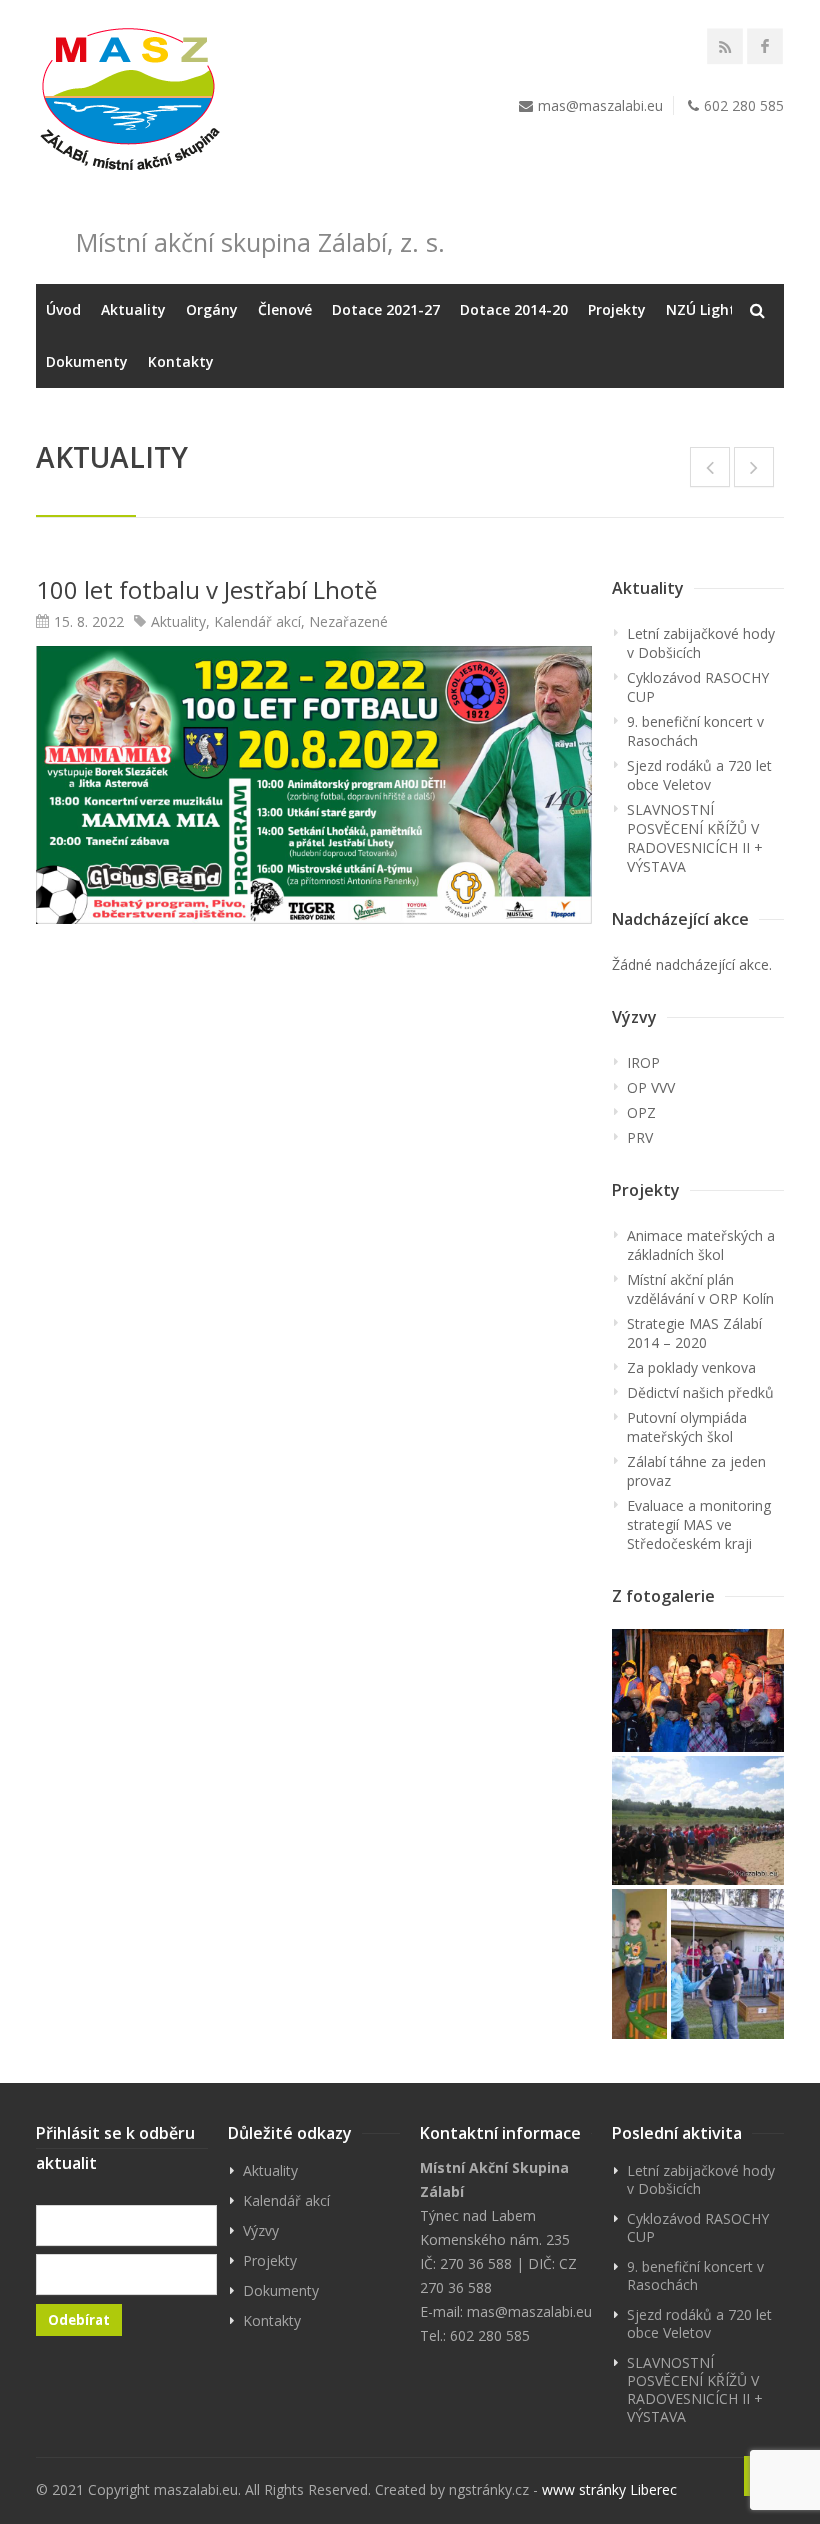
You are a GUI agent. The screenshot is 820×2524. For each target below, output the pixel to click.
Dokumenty (87, 361)
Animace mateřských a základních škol (701, 1245)
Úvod (63, 309)
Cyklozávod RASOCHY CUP (698, 687)
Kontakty (181, 361)
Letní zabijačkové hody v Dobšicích (701, 643)
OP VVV (651, 1087)
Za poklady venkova (691, 1367)
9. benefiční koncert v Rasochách (695, 731)
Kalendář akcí (257, 621)
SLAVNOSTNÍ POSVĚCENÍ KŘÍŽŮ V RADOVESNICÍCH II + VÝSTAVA (695, 838)
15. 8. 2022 (89, 621)
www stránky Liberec (609, 2489)
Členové (285, 309)
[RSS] (725, 46)
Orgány (212, 309)
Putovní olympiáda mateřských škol (687, 1427)
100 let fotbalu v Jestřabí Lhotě (206, 589)
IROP (643, 1062)
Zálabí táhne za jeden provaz (696, 1471)
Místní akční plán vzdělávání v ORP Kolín (700, 1289)
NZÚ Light (701, 309)
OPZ (641, 1112)
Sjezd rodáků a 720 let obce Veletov (699, 775)
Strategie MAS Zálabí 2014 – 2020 (694, 1333)
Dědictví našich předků (700, 1392)
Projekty (617, 309)
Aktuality (133, 309)
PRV (640, 1137)
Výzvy (261, 2230)
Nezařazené (348, 621)
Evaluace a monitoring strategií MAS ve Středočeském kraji (699, 1524)
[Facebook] (765, 46)
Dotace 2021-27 (386, 309)
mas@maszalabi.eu (600, 105)
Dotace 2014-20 (514, 309)
